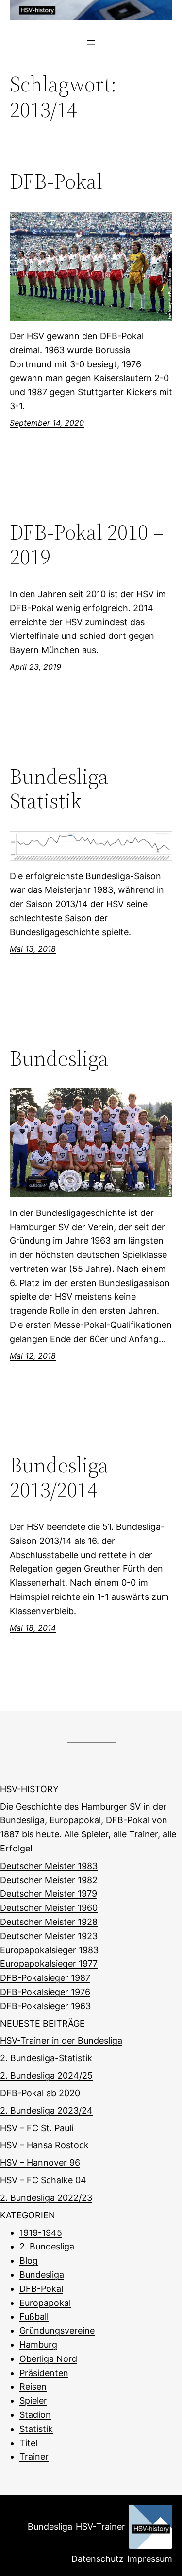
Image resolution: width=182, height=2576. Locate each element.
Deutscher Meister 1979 (49, 1894)
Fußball (34, 2316)
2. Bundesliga (47, 2246)
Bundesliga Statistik (59, 789)
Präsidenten (44, 2373)
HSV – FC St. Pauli (37, 2128)
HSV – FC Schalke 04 (43, 2180)
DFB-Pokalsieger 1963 (45, 2006)
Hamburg (38, 2345)
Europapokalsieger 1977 (49, 1964)
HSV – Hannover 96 (40, 2163)
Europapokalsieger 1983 (49, 1950)
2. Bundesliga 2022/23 (46, 2198)
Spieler (33, 2401)
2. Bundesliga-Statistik (46, 2058)
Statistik (36, 2429)
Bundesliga (59, 1059)
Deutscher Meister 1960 (49, 1908)
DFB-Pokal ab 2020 (40, 2093)
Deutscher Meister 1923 (49, 1936)
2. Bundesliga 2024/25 (46, 2076)
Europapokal (45, 2303)
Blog (29, 2260)
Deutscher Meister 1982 (49, 1880)
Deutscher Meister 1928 (49, 1922)
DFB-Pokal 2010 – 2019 (87, 545)
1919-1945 (41, 2233)
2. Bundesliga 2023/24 (46, 2111)
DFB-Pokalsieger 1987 (45, 1978)
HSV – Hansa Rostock (44, 2145)
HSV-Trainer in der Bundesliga (61, 2041)
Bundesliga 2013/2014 (59, 1478)
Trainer (34, 2457)
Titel (28, 2443)
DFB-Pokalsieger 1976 (45, 1992)
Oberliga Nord (48, 2359)
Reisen (33, 2386)
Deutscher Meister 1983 (49, 1866)
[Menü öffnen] (91, 42)
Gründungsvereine (57, 2331)
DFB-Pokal (56, 182)
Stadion (35, 2415)
